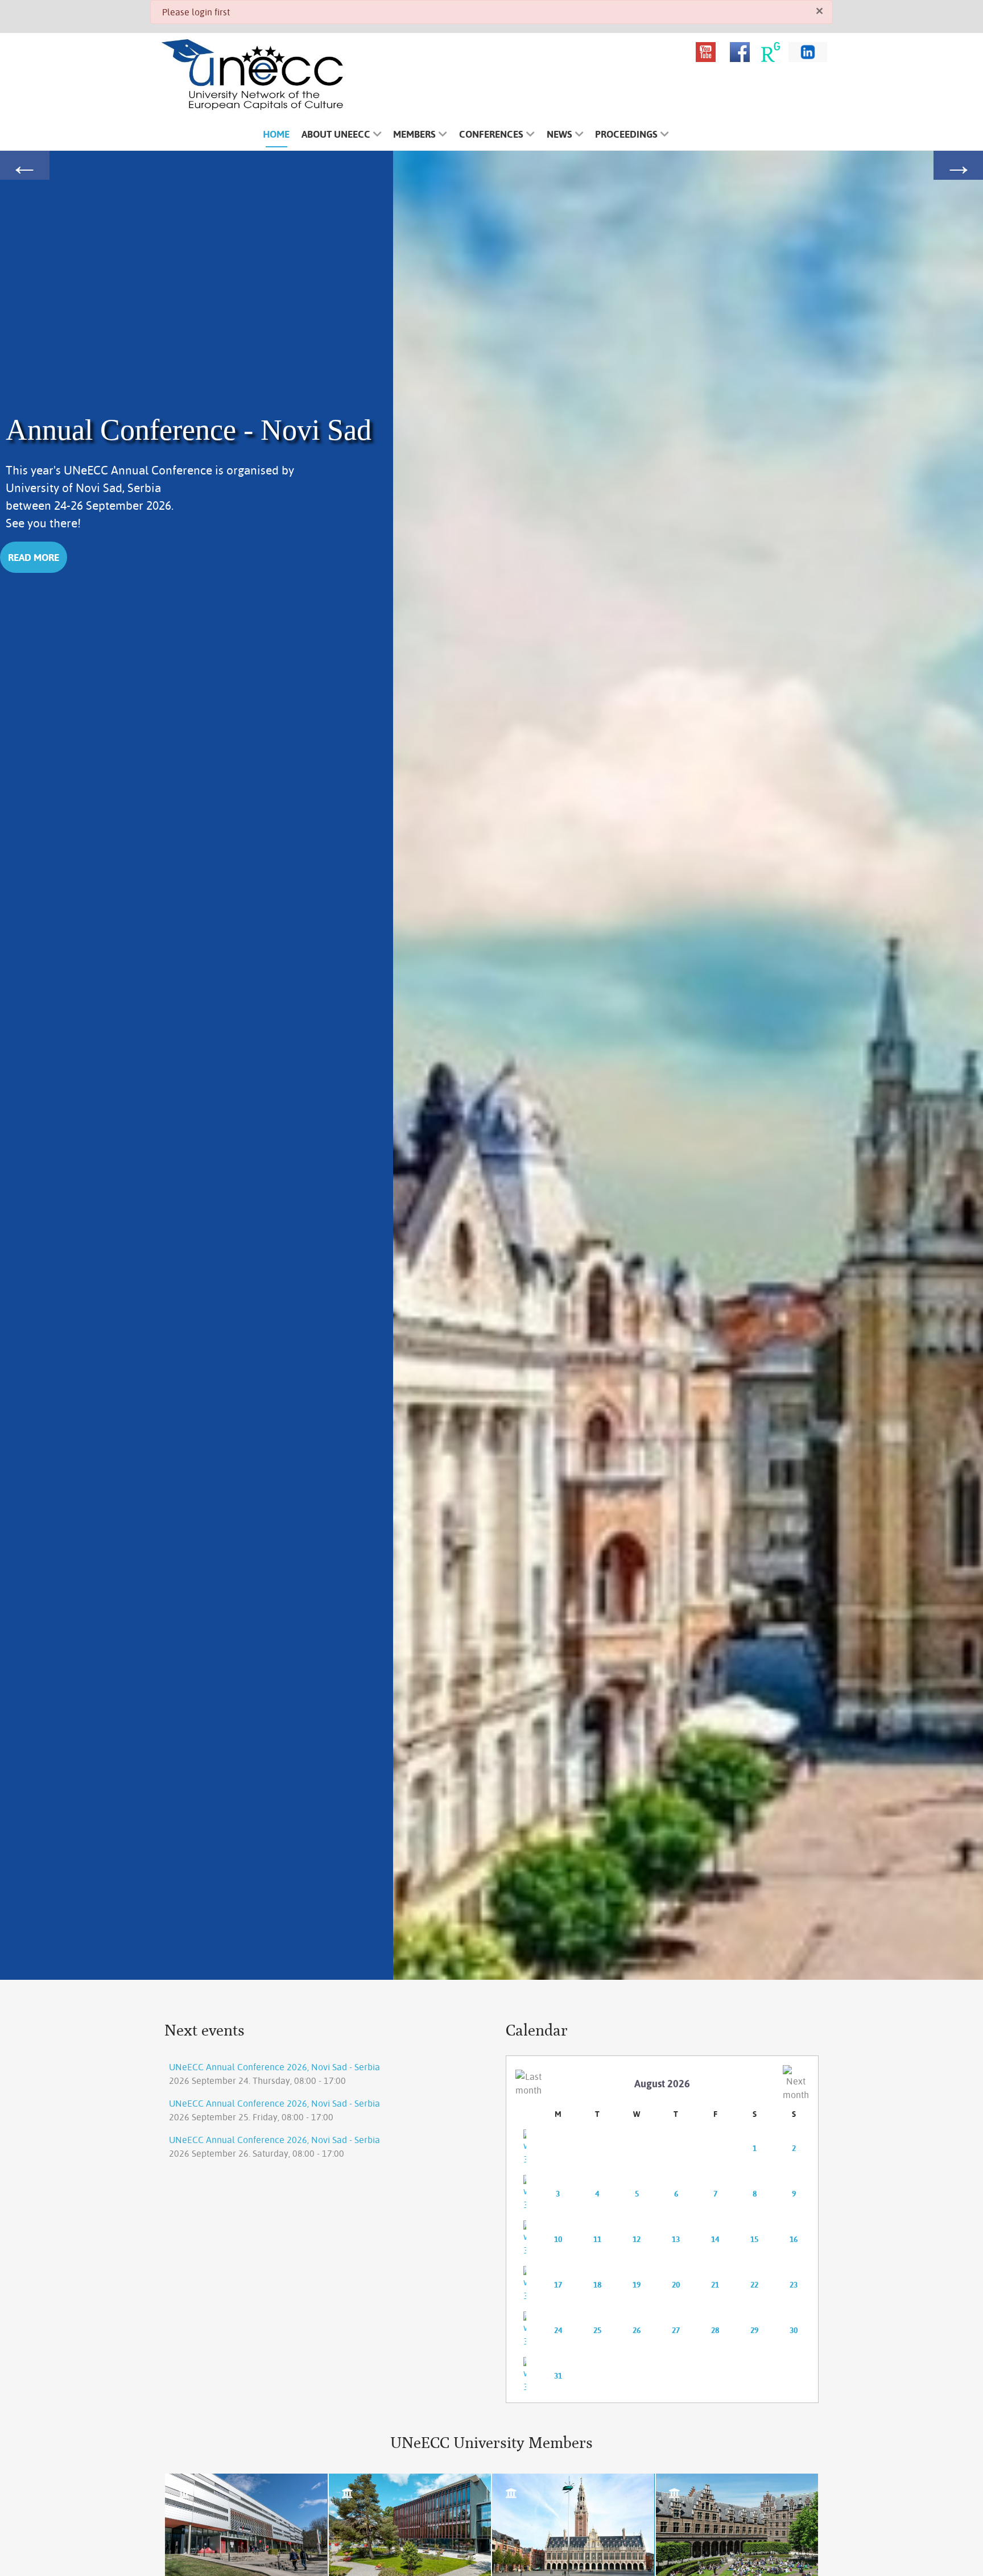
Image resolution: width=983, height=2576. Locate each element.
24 (558, 2330)
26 (637, 2330)
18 (597, 2285)
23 (794, 2285)
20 (676, 2285)
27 (676, 2330)
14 (715, 2239)
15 (754, 2239)
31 (558, 2376)
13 (676, 2239)
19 (637, 2285)
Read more (34, 557)
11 (597, 2239)
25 (597, 2330)
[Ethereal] (253, 75)
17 (558, 2285)
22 (754, 2285)
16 (794, 2239)
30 (794, 2330)
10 (558, 2239)
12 (637, 2239)
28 (715, 2330)
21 (715, 2285)
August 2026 (662, 2084)
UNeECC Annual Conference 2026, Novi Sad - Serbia (274, 2067)
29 (754, 2330)
